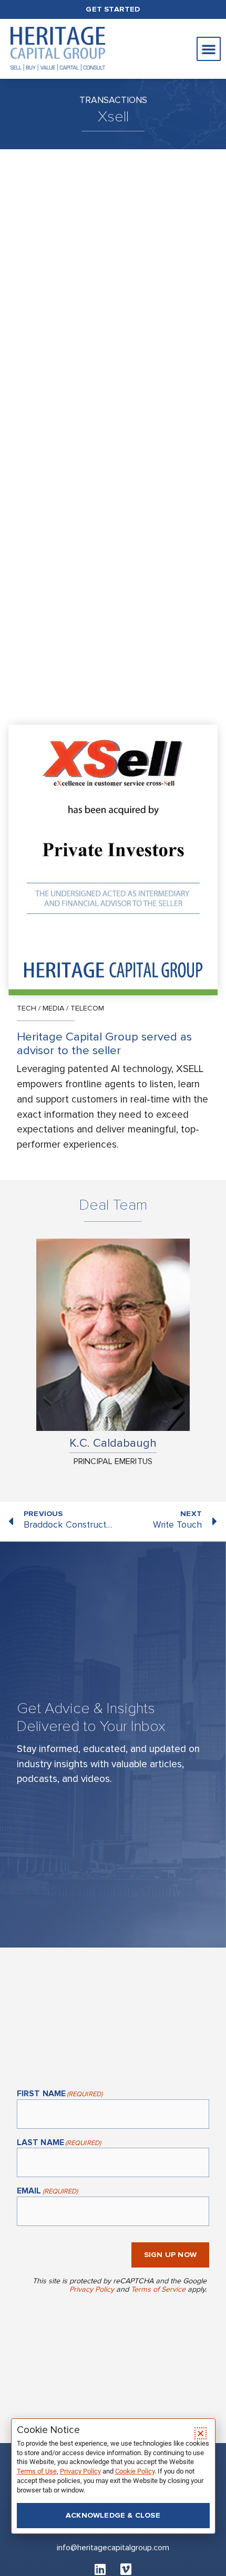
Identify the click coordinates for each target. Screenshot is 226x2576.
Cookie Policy (135, 2471)
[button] (209, 49)
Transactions (113, 100)
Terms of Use (37, 2471)
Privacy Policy (92, 2289)
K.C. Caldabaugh (113, 1443)
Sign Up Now (170, 2255)
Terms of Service (158, 2289)
